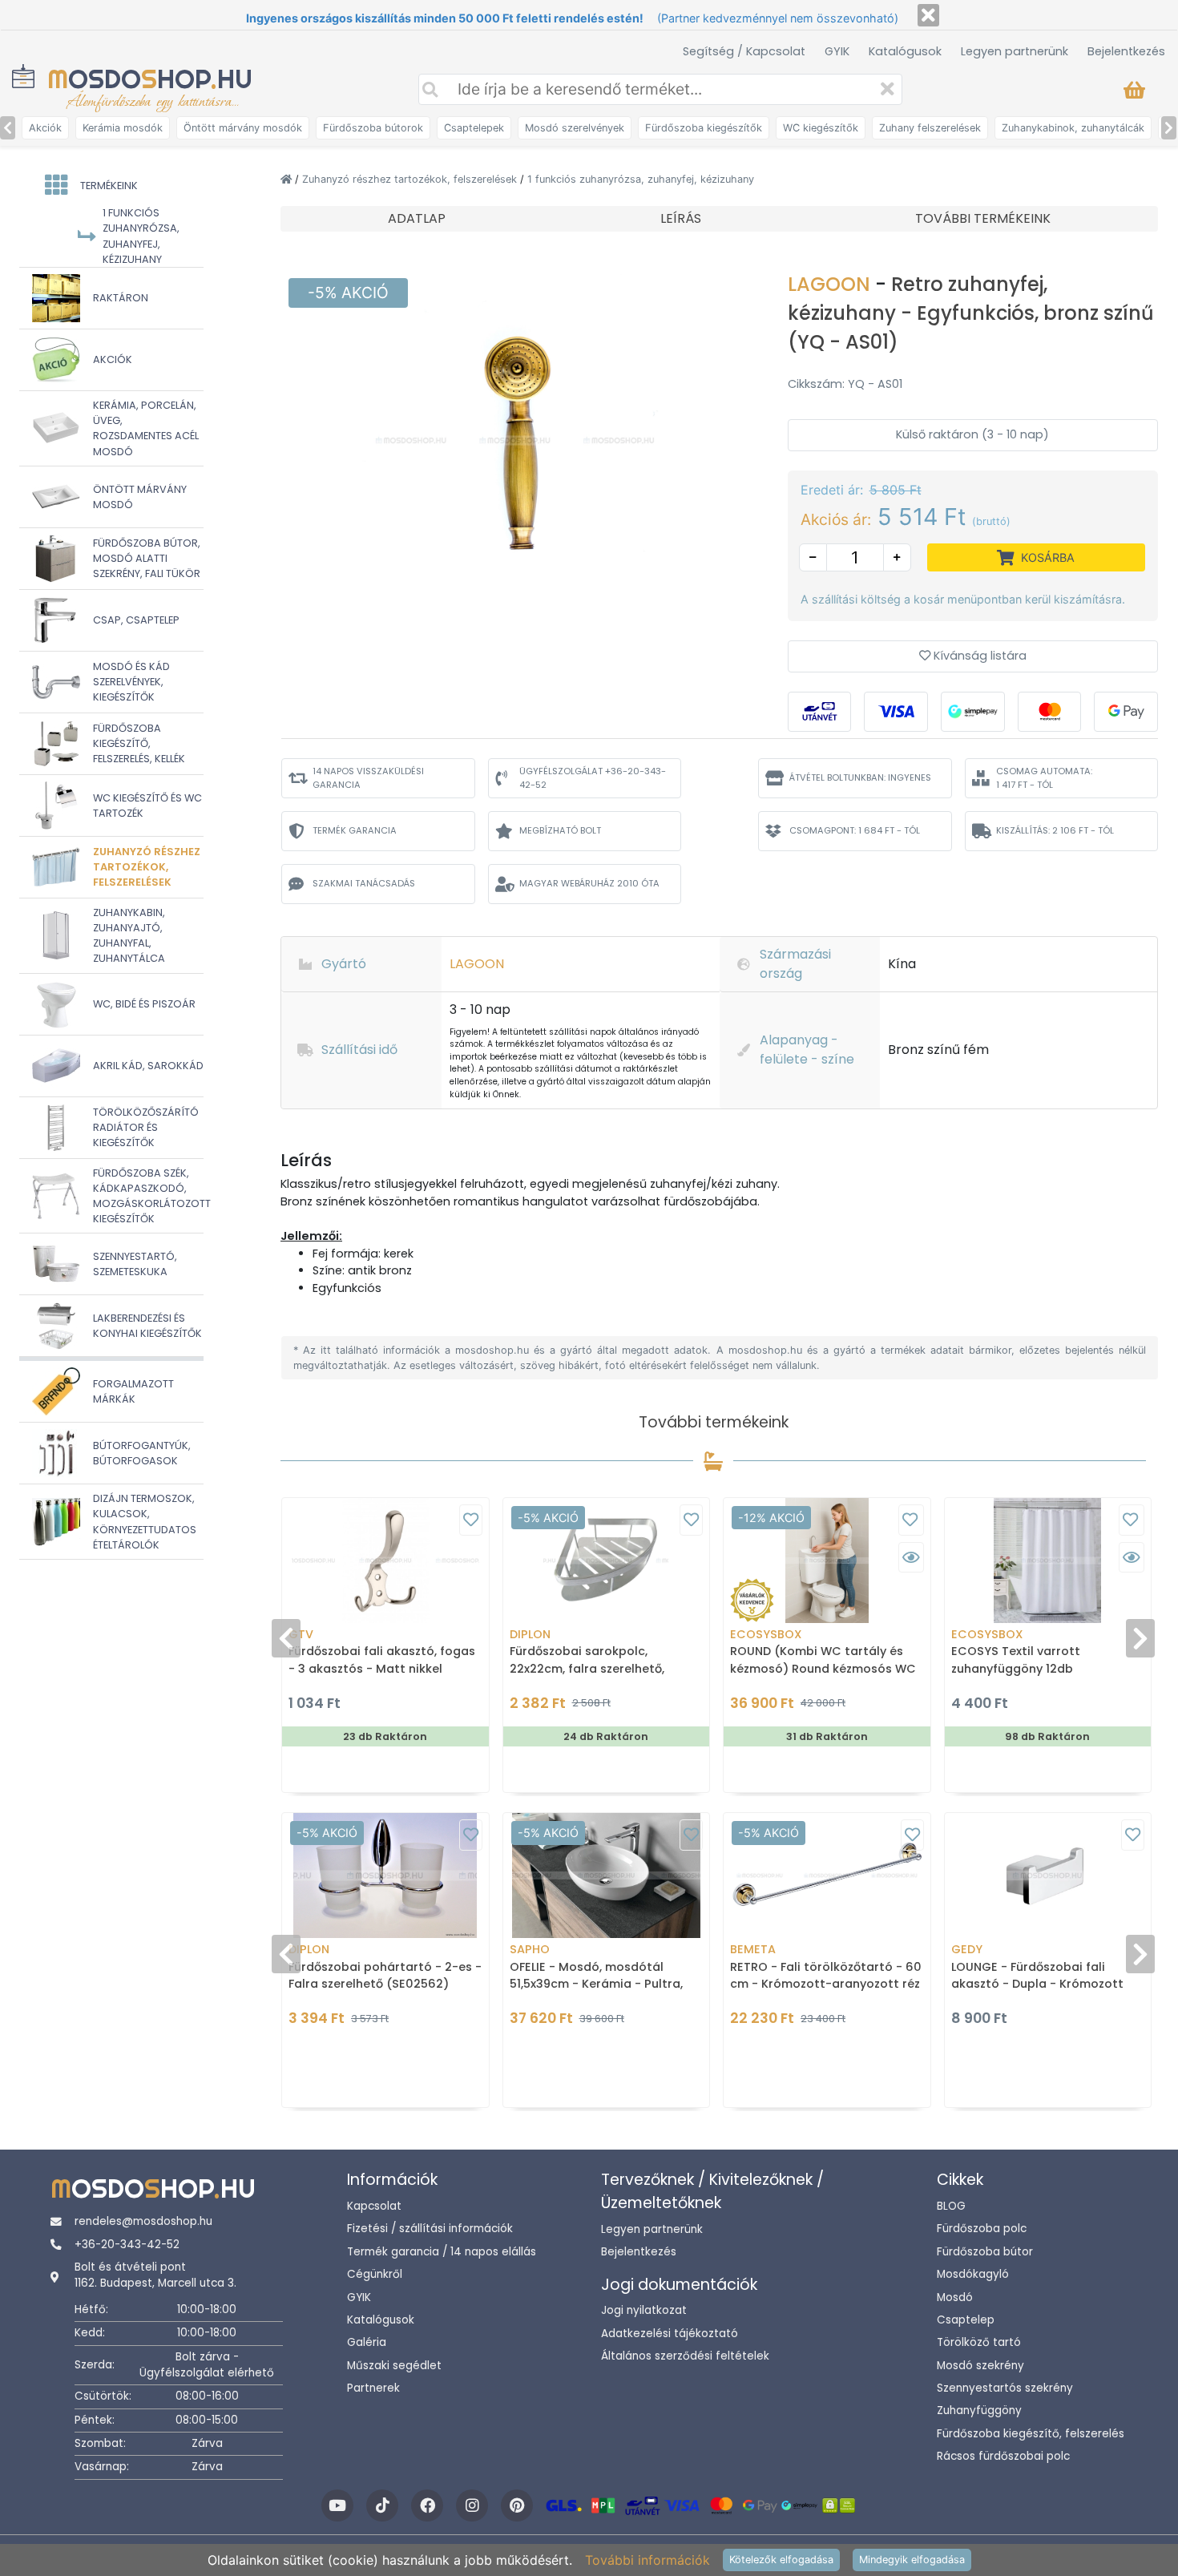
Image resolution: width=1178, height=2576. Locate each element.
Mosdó (955, 2297)
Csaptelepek (474, 128)
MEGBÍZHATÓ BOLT (560, 830)
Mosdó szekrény (980, 2366)
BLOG (951, 2206)
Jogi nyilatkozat (644, 2310)
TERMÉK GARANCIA (355, 830)
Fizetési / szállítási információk (430, 2229)
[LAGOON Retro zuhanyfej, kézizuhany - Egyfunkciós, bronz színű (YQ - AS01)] (515, 439)
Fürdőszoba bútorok (373, 128)
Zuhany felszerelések (930, 128)
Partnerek (373, 2388)
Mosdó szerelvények (575, 128)
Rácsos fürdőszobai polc (1003, 2456)
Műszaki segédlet (394, 2366)
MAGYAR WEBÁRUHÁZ (589, 883)
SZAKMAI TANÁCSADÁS (364, 883)
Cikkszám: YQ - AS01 (845, 384)
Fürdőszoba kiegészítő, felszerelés (1031, 2434)
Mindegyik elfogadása (912, 2560)
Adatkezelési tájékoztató (670, 2334)
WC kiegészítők (821, 128)
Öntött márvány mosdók (243, 128)
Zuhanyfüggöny (979, 2410)
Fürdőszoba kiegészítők (704, 128)
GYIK (837, 51)
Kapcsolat (374, 2206)
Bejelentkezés (1126, 51)
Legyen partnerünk (1015, 51)
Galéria (367, 2342)
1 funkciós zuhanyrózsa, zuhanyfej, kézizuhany (641, 179)
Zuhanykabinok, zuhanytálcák (1073, 128)
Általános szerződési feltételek (685, 2356)
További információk (647, 2560)
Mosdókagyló (973, 2274)
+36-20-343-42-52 (127, 2245)
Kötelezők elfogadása (781, 2560)
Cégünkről (375, 2274)
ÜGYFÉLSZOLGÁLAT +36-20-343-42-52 (593, 778)
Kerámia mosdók (123, 128)
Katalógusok (905, 51)
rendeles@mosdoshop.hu (143, 2221)
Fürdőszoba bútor (985, 2252)
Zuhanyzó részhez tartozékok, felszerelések (411, 179)
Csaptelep (966, 2320)
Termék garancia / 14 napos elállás (442, 2252)
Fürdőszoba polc (982, 2229)
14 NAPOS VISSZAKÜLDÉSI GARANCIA (368, 778)
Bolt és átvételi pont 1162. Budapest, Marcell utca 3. (155, 2275)
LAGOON (831, 284)
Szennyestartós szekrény (1005, 2388)
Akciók (45, 128)
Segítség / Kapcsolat (744, 51)
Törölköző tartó (979, 2342)
